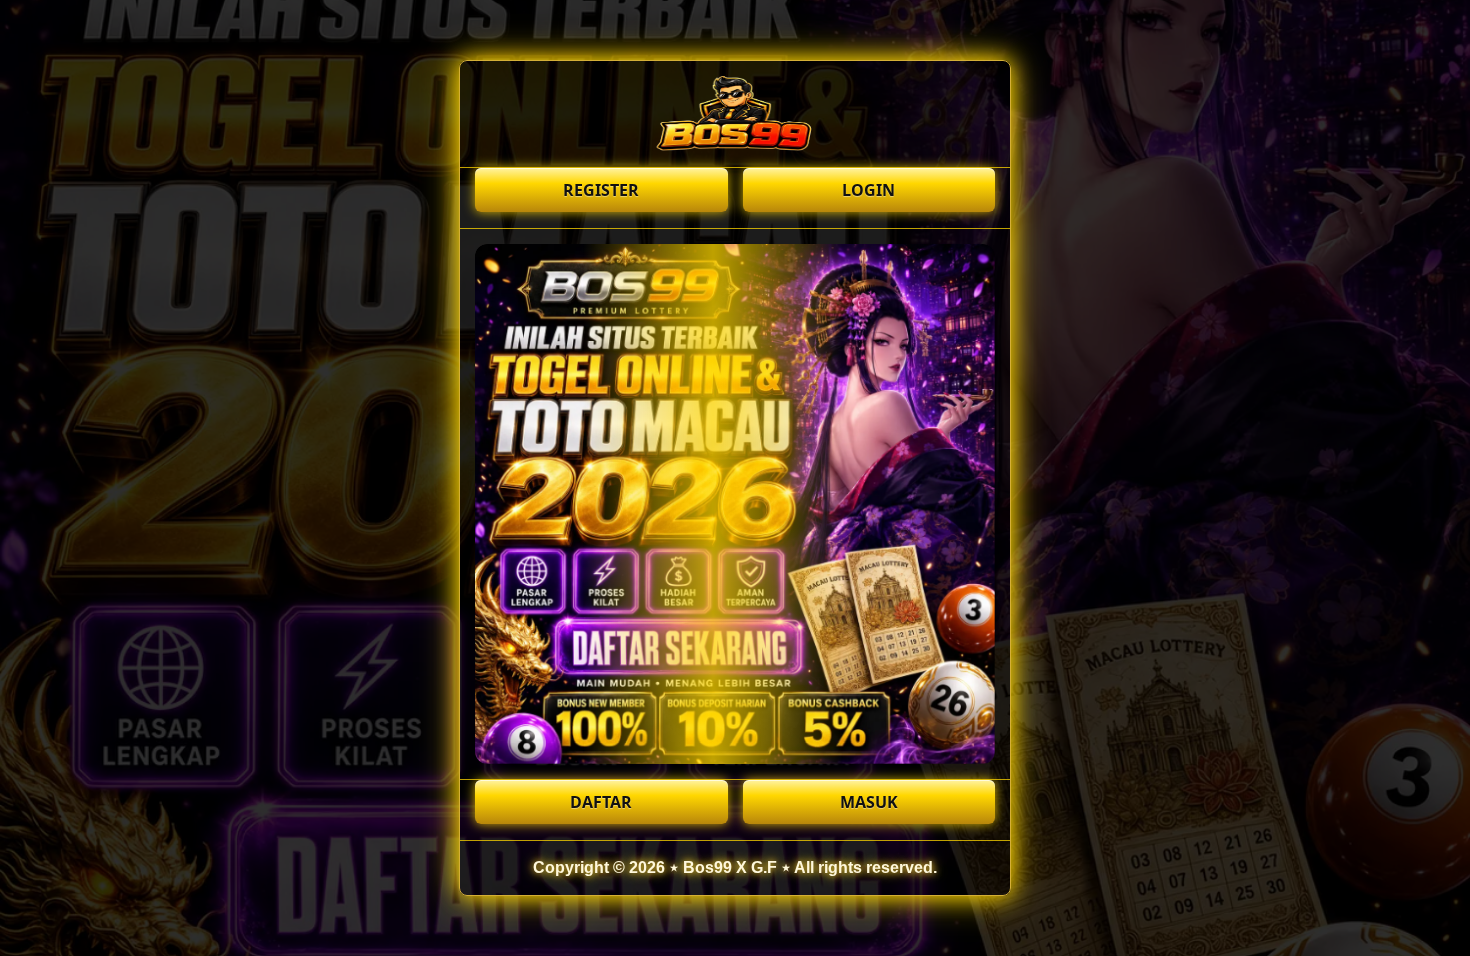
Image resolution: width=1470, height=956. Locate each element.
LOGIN (868, 190)
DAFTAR (601, 802)
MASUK (869, 802)
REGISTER (601, 190)
